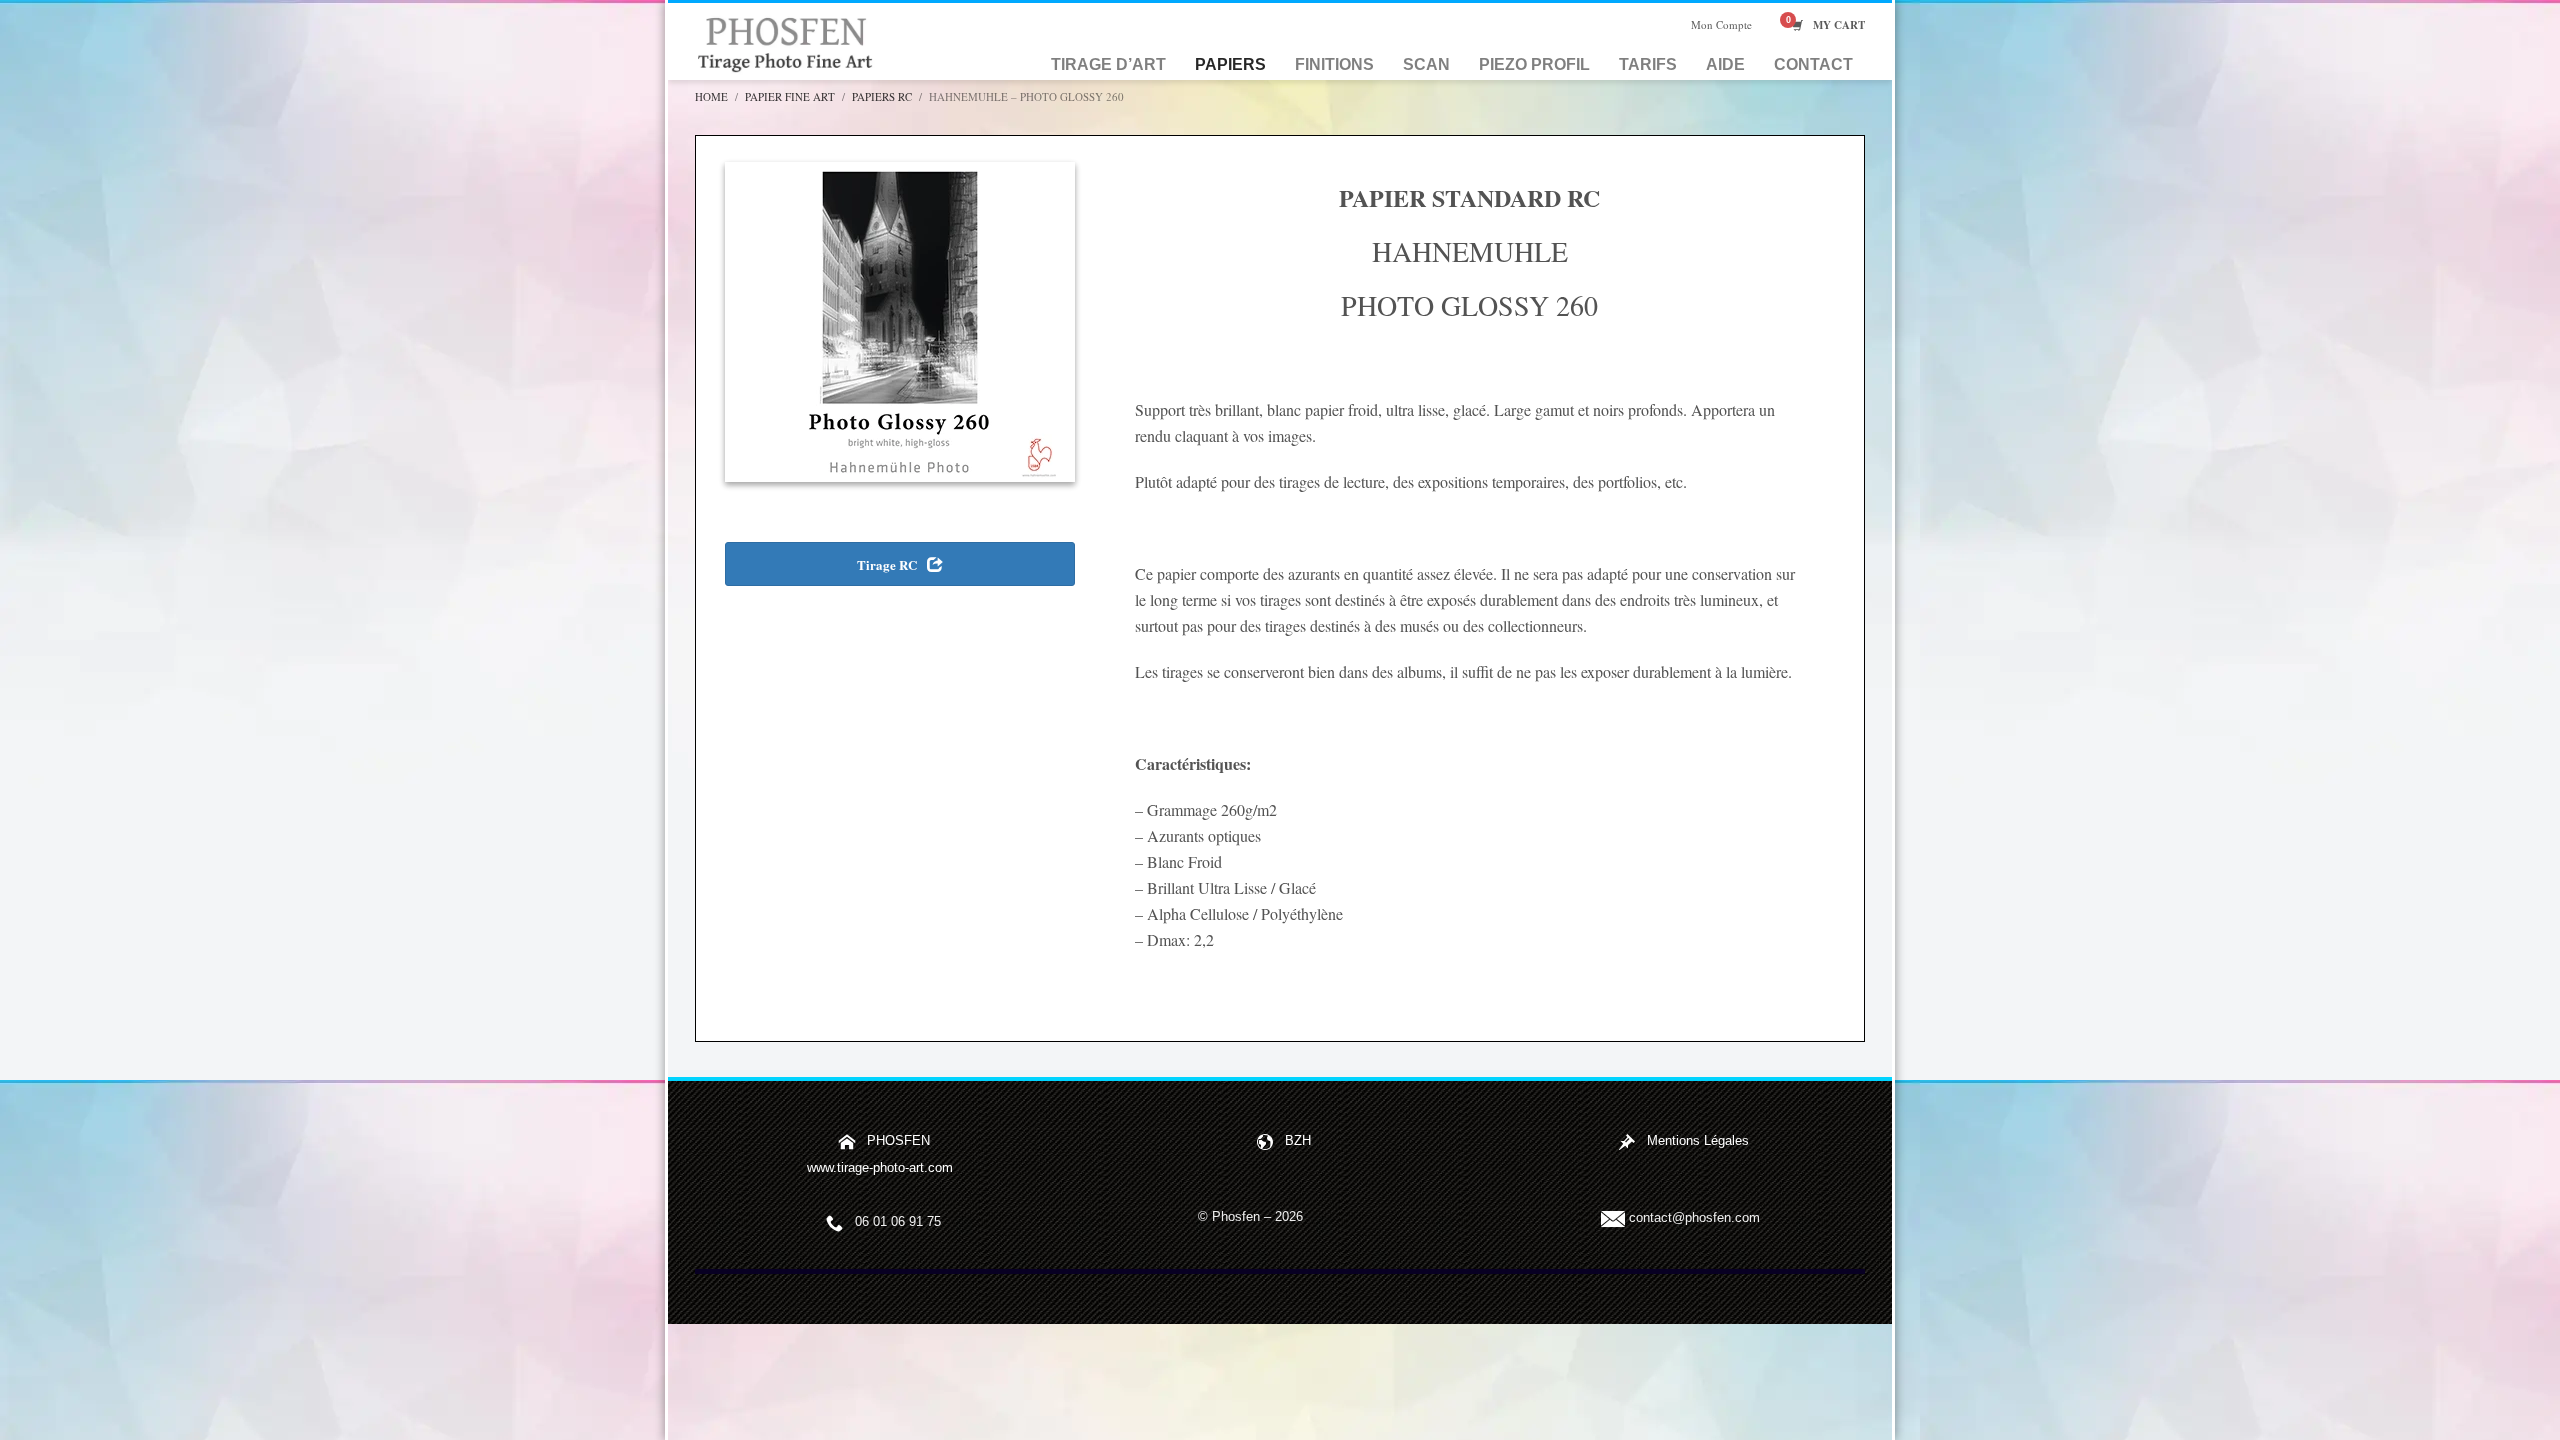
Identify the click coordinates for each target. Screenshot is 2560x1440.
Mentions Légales (1698, 1141)
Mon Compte (1721, 24)
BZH (1298, 1141)
